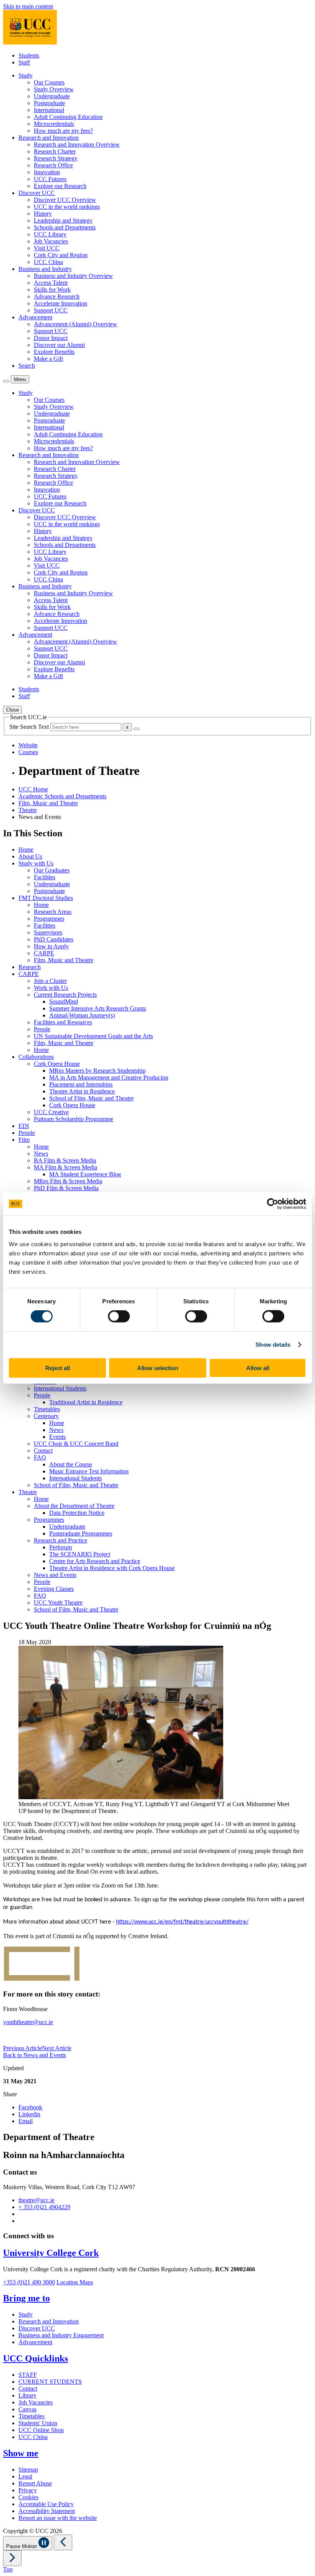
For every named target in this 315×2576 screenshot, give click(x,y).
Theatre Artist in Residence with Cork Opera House (112, 1568)
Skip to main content (28, 6)
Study (26, 2314)
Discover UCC (37, 2328)
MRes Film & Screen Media (68, 1181)
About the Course (71, 1464)
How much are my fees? (63, 131)
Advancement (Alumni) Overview (75, 324)
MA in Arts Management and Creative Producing (109, 1077)
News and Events (55, 1575)
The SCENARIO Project (80, 1554)
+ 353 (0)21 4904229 (44, 2207)
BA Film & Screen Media (65, 1160)
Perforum (61, 1547)
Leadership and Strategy (63, 220)
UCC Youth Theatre (58, 1603)
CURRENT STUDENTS (50, 2382)
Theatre (28, 810)
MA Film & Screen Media (65, 1167)
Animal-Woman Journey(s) (82, 1015)
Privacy (28, 2490)
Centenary (46, 1416)
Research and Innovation (49, 2321)
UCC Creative (51, 1112)
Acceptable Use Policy (46, 2504)
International (49, 110)
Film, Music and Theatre (48, 803)
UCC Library (50, 234)
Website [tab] (28, 745)
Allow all (258, 1368)
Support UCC (51, 310)
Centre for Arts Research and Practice (95, 1561)
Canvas (27, 2409)
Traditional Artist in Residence (86, 1402)
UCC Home (33, 789)
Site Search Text (30, 727)
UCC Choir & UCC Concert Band (76, 1444)
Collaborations (36, 1057)
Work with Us (51, 988)
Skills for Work (52, 290)
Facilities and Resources (63, 1022)
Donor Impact (51, 338)
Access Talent (51, 283)
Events (57, 1437)
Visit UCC (47, 248)
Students (29, 55)
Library (27, 2395)
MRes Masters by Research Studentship (97, 1071)
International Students (60, 1388)
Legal (25, 2476)
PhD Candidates (54, 939)
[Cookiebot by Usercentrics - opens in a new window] (273, 1204)
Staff (24, 62)
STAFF (28, 2375)
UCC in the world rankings (67, 207)
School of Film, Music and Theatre (91, 1098)
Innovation (47, 172)
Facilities (45, 877)
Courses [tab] (28, 752)
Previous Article (22, 2048)
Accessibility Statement (47, 2511)
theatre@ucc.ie (36, 2200)
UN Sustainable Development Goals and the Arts (93, 1036)
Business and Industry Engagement (61, 2335)
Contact (43, 1451)
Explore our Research (60, 186)
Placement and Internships (81, 1084)
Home (26, 850)
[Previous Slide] (63, 2542)
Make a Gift (48, 359)
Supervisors (48, 932)
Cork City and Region (61, 255)
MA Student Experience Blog (85, 1174)
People (42, 1029)
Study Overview (54, 89)
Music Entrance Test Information (89, 1471)
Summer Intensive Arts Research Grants (98, 1008)
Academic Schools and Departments (62, 796)
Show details (273, 1345)
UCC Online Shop (41, 2430)
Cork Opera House (57, 1064)
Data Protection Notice (77, 1513)
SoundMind (64, 1002)
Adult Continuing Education (68, 117)
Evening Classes (54, 1589)
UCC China (48, 262)
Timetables (47, 1409)
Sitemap (28, 2469)
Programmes (49, 919)
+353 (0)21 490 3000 (29, 2282)
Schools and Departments (65, 227)
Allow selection (158, 1368)
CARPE (44, 953)
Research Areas (53, 912)
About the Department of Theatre (74, 1506)
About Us (30, 856)
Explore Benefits (54, 352)
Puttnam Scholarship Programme (74, 1119)
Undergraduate (52, 96)
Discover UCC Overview (65, 200)
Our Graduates (52, 870)
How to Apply (51, 946)
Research (30, 967)
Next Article (57, 2048)
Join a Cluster (50, 981)
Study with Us (36, 863)
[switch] (119, 1316)
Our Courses (49, 82)
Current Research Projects (65, 995)
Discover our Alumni (59, 345)
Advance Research (57, 296)
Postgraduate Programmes (81, 1533)
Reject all (58, 1368)
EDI (24, 1126)
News (41, 1153)
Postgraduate (49, 103)
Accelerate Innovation (61, 303)
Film (24, 1140)
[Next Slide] (12, 2558)
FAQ (40, 1457)
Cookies (28, 2497)
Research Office (53, 165)
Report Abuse (35, 2483)
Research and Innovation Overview (77, 144)
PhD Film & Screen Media (66, 1188)
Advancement (35, 2342)
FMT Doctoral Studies (46, 898)
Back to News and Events (35, 2055)
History (43, 214)
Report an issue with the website (58, 2518)
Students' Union (38, 2423)
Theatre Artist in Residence (82, 1091)
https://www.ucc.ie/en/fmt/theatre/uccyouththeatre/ (182, 1922)
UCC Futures (50, 179)
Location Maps (75, 2282)
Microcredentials (54, 124)
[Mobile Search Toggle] (6, 381)
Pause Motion (22, 2546)
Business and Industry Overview (73, 276)
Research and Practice (61, 1540)
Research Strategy (56, 158)
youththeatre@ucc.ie (28, 2022)
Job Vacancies (51, 241)
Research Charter (55, 151)
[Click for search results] (136, 729)
